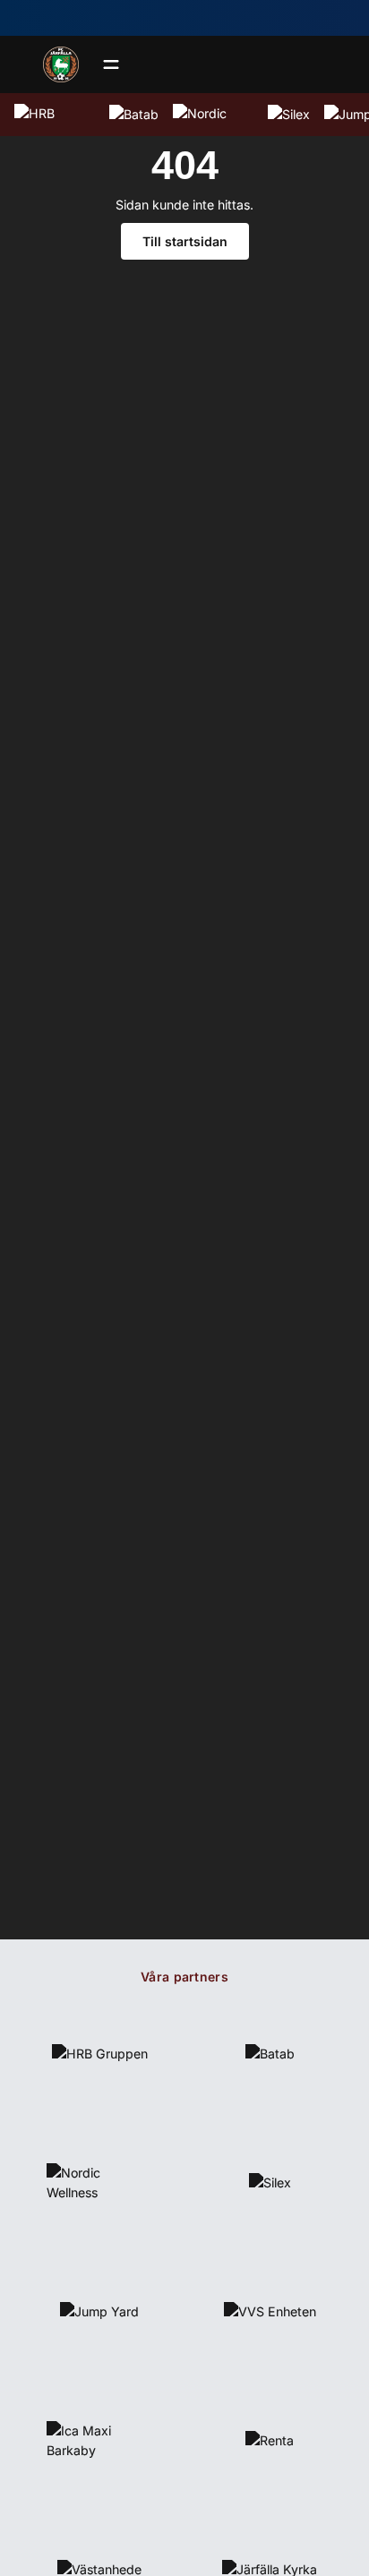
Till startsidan (185, 241)
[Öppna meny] (111, 64)
